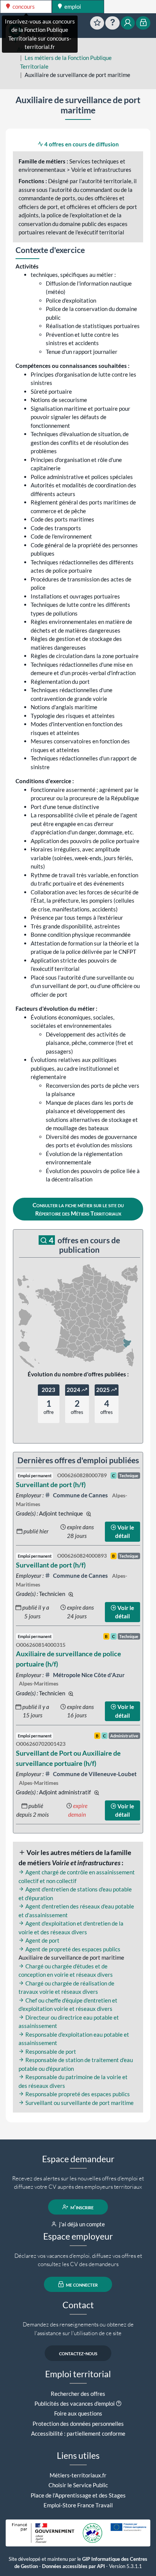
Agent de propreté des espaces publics (72, 1949)
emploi (72, 6)
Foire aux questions (78, 2413)
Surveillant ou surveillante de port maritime (79, 2103)
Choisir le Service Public (78, 2485)
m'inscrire (81, 2207)
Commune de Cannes (80, 1495)
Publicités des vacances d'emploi (75, 2403)
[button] (119, 2403)
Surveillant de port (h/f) (51, 1484)
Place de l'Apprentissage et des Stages (78, 2495)
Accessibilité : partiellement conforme (78, 2433)
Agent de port (42, 1940)
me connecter (81, 2284)
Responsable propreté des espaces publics (77, 2094)
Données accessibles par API (73, 2566)
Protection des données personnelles (78, 2424)
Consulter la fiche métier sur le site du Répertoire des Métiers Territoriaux (78, 1209)
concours (23, 6)
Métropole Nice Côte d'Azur (88, 1675)
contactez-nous (78, 2353)
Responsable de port (50, 2051)
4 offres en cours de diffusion (81, 144)
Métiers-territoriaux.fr (78, 2475)
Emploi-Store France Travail (78, 2505)
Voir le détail (125, 1532)
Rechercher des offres (78, 2394)
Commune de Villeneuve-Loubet (94, 1774)
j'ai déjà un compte (81, 2224)
